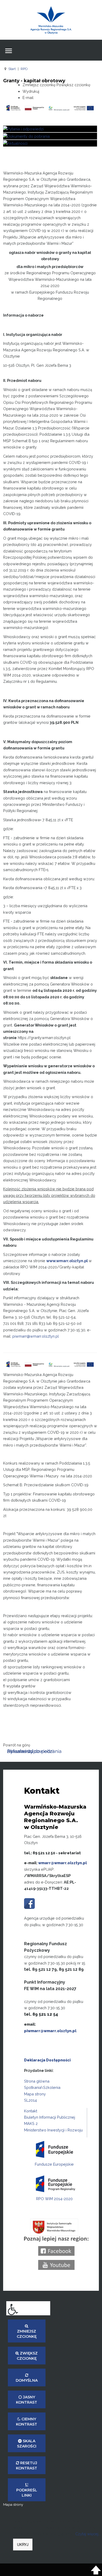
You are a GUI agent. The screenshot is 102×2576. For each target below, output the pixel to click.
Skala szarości (27, 2444)
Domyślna (27, 2380)
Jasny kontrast (27, 2400)
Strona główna (37, 2081)
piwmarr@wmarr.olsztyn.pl (50, 2031)
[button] (28, 2308)
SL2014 (30, 2100)
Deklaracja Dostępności (47, 2060)
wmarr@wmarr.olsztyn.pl (63, 1863)
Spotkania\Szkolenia (42, 2087)
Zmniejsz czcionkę (27, 2334)
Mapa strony (35, 2094)
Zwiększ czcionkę (27, 2356)
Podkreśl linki (27, 2493)
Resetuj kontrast (27, 2466)
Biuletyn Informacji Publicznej (50, 2117)
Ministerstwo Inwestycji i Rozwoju (53, 2130)
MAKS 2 (31, 2123)
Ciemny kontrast (27, 2422)
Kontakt (31, 2111)
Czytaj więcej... (88, 2534)
